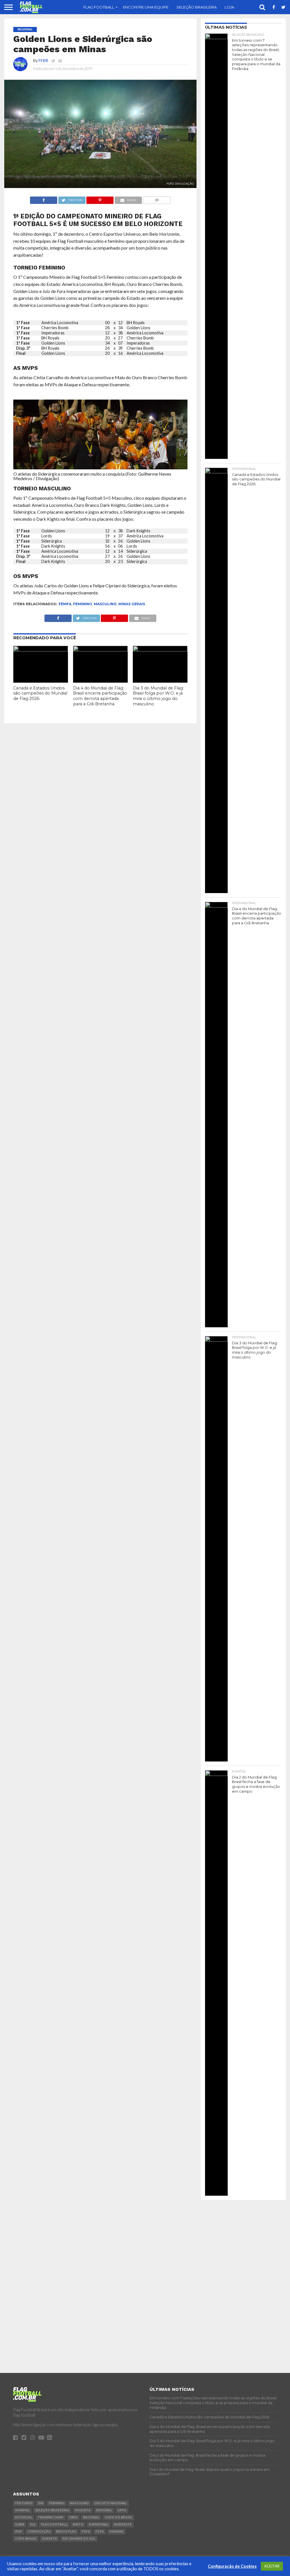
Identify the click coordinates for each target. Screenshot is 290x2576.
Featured (24, 2503)
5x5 (41, 2503)
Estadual (24, 2517)
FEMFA (65, 604)
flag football (54, 2525)
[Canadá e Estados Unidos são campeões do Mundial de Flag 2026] (41, 650)
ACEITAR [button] (272, 2566)
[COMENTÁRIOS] (157, 199)
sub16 (20, 2525)
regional (104, 2510)
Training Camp (51, 2517)
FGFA (86, 2532)
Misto (78, 2525)
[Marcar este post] (100, 199)
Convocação (39, 2532)
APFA (122, 2510)
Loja (229, 7)
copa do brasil (119, 2517)
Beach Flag (66, 2532)
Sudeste (49, 2539)
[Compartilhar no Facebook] (44, 199)
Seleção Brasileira (197, 7)
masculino (105, 604)
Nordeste (123, 2525)
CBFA (73, 2517)
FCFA (100, 2532)
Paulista (83, 2510)
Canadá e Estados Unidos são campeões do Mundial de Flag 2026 (40, 693)
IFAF (19, 2532)
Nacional (91, 2517)
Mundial (22, 2510)
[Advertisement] (243, 2240)
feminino (83, 604)
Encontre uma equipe (146, 7)
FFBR (43, 61)
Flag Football (99, 7)
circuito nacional (110, 2503)
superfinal (99, 2525)
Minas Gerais (132, 604)
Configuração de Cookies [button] (232, 2566)
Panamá (116, 2532)
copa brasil (26, 2539)
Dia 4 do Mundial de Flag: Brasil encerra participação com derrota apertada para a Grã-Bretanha (100, 696)
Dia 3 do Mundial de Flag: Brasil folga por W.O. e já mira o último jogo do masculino (158, 696)
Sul (33, 2525)
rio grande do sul (79, 2539)
